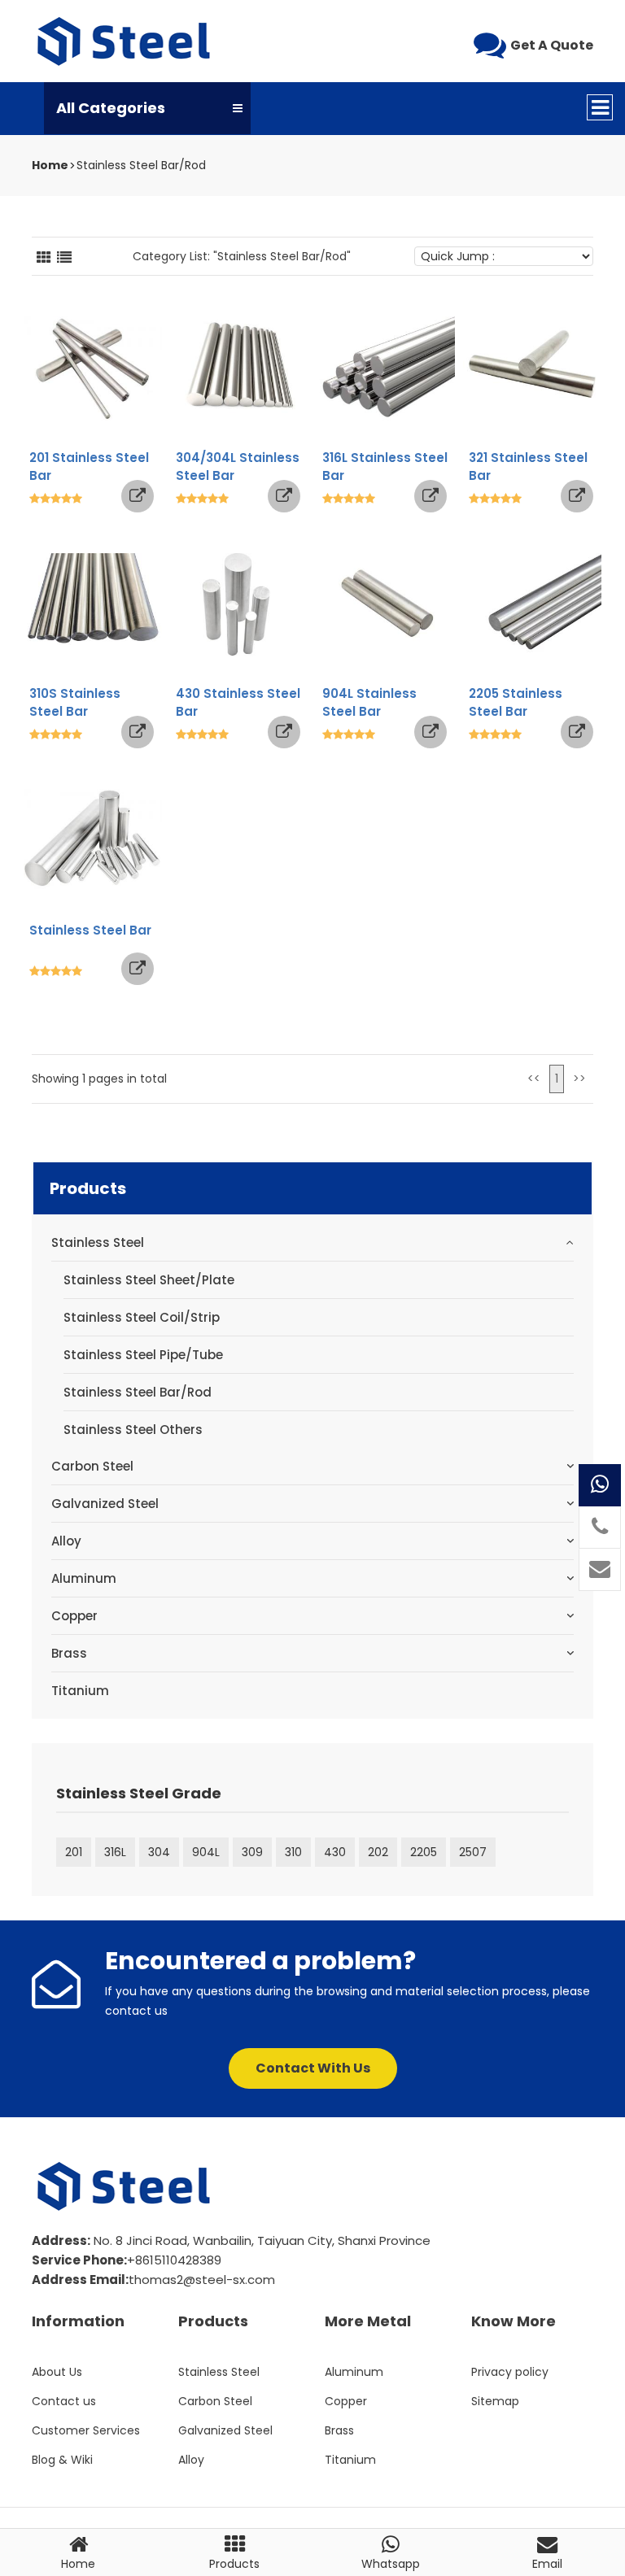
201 (74, 1852)
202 (378, 1852)
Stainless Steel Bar (90, 930)
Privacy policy (510, 2372)
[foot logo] (125, 2186)
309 (252, 1852)
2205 (424, 1852)
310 (293, 1852)
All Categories (111, 108)
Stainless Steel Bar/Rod (141, 165)
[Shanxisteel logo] (125, 41)
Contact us (64, 2401)
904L (206, 1852)
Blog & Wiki (62, 2460)
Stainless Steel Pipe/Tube (143, 1355)
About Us (57, 2372)
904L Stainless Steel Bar (369, 702)
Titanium (80, 1691)
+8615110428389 (174, 2260)
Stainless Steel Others (133, 1430)
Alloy (66, 1541)
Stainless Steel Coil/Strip (142, 1317)
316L (115, 1852)
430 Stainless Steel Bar (238, 702)
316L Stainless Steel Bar (385, 466)
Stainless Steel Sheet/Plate (149, 1280)
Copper (74, 1616)
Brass (69, 1653)
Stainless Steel (98, 1242)
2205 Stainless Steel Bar (516, 702)
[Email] (600, 1570)
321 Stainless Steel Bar (528, 466)
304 (159, 1852)
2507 (473, 1852)
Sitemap (495, 2401)
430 (335, 1852)
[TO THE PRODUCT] (138, 496)
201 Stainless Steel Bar (89, 466)
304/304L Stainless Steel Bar (238, 466)
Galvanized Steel (105, 1504)
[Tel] (600, 1528)
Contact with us (313, 2068)
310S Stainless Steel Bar (75, 702)
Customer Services (86, 2430)
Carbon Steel (92, 1466)
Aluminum (84, 1578)
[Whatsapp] (600, 1485)
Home (50, 165)
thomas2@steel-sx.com (202, 2280)
